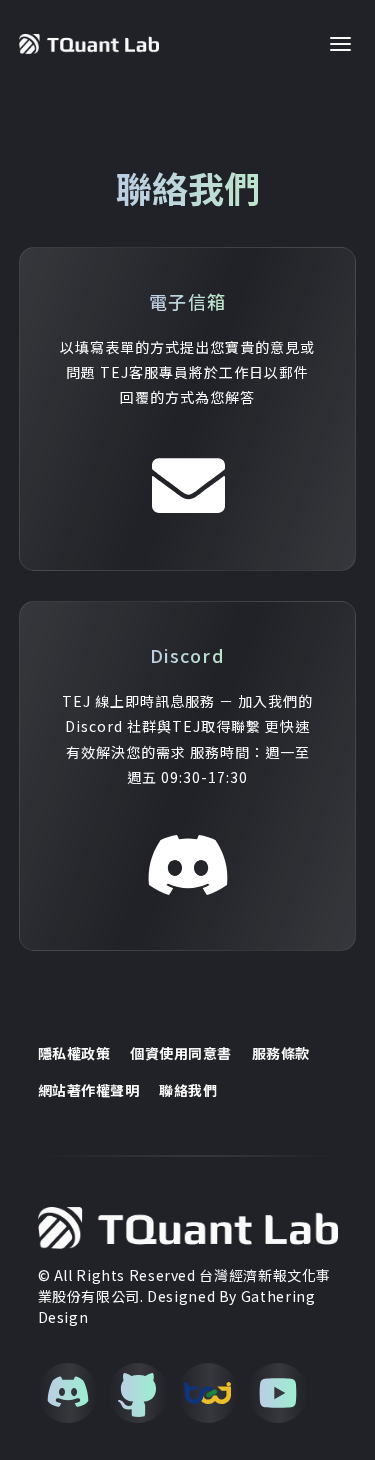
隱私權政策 (74, 1054)
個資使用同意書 (181, 1054)
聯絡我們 (188, 1091)
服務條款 (281, 1054)
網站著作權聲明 (89, 1091)
